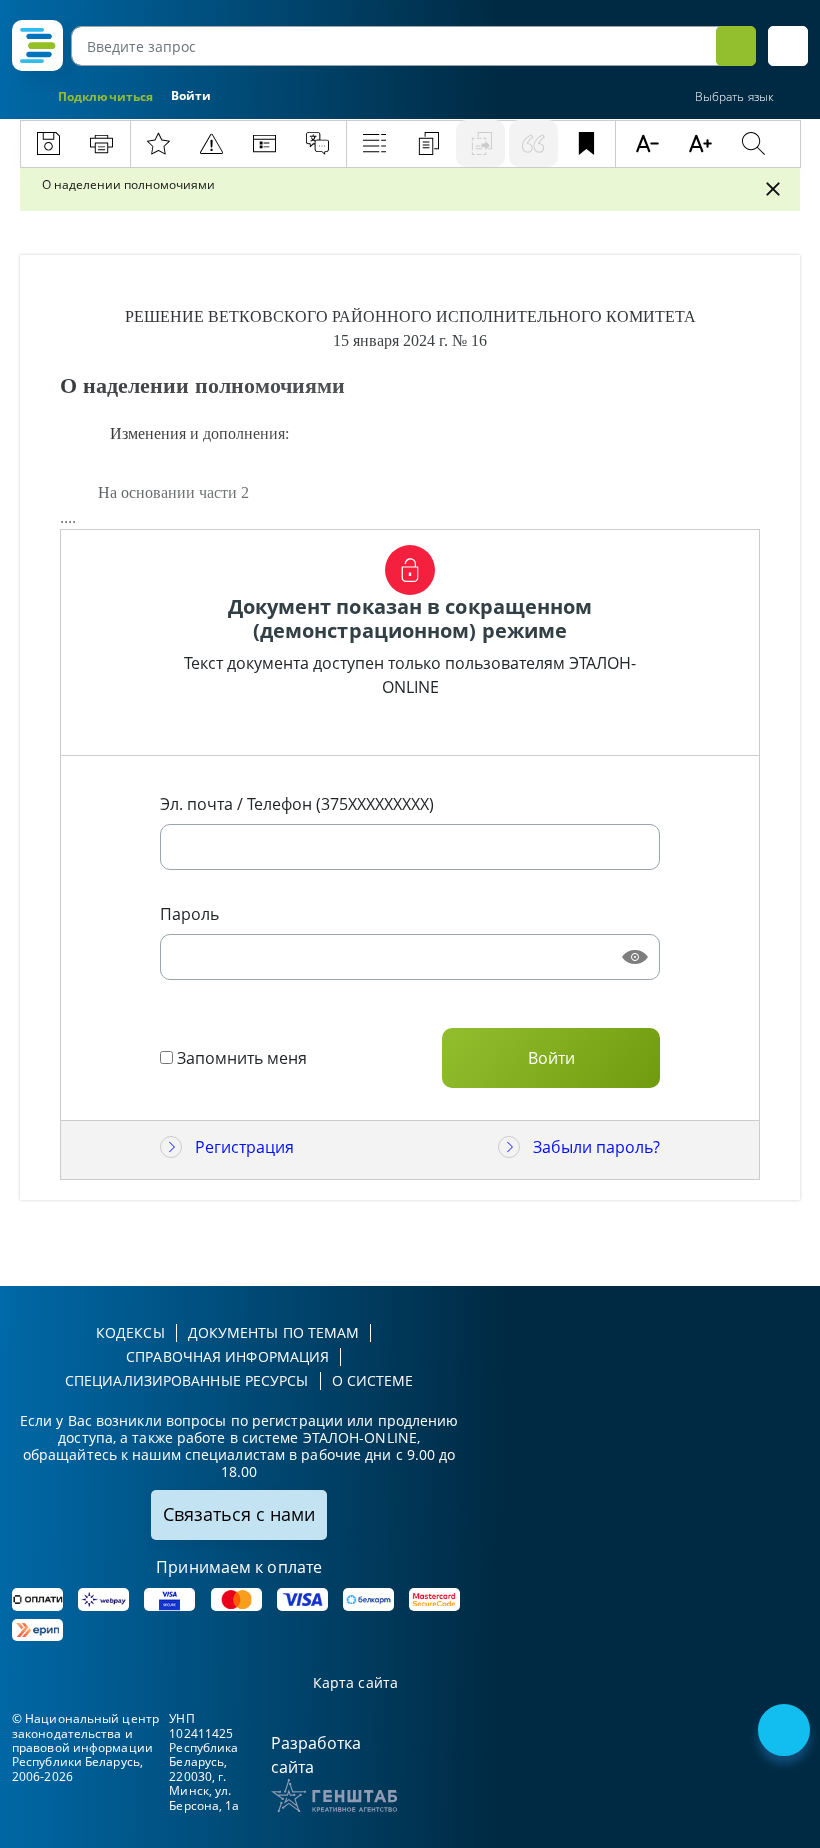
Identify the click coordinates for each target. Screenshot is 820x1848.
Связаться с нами (239, 1514)
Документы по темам (274, 1332)
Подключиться (105, 96)
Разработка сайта (316, 1755)
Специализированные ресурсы (187, 1380)
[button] (788, 46)
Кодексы (130, 1332)
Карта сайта (355, 1683)
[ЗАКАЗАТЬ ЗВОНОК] (786, 1732)
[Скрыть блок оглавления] (773, 189)
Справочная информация (227, 1356)
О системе (373, 1380)
